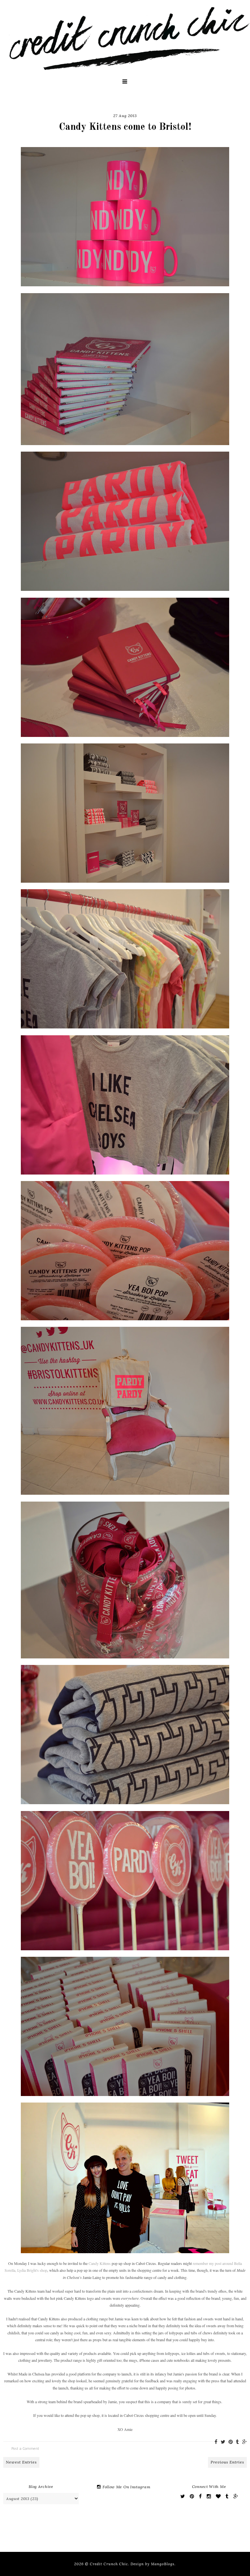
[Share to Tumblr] (237, 2442)
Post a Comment (25, 2448)
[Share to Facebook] (216, 2442)
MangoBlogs (163, 2564)
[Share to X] (223, 2442)
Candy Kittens (100, 2263)
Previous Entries (227, 2462)
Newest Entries (21, 2462)
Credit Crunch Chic (109, 2564)
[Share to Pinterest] (231, 2442)
